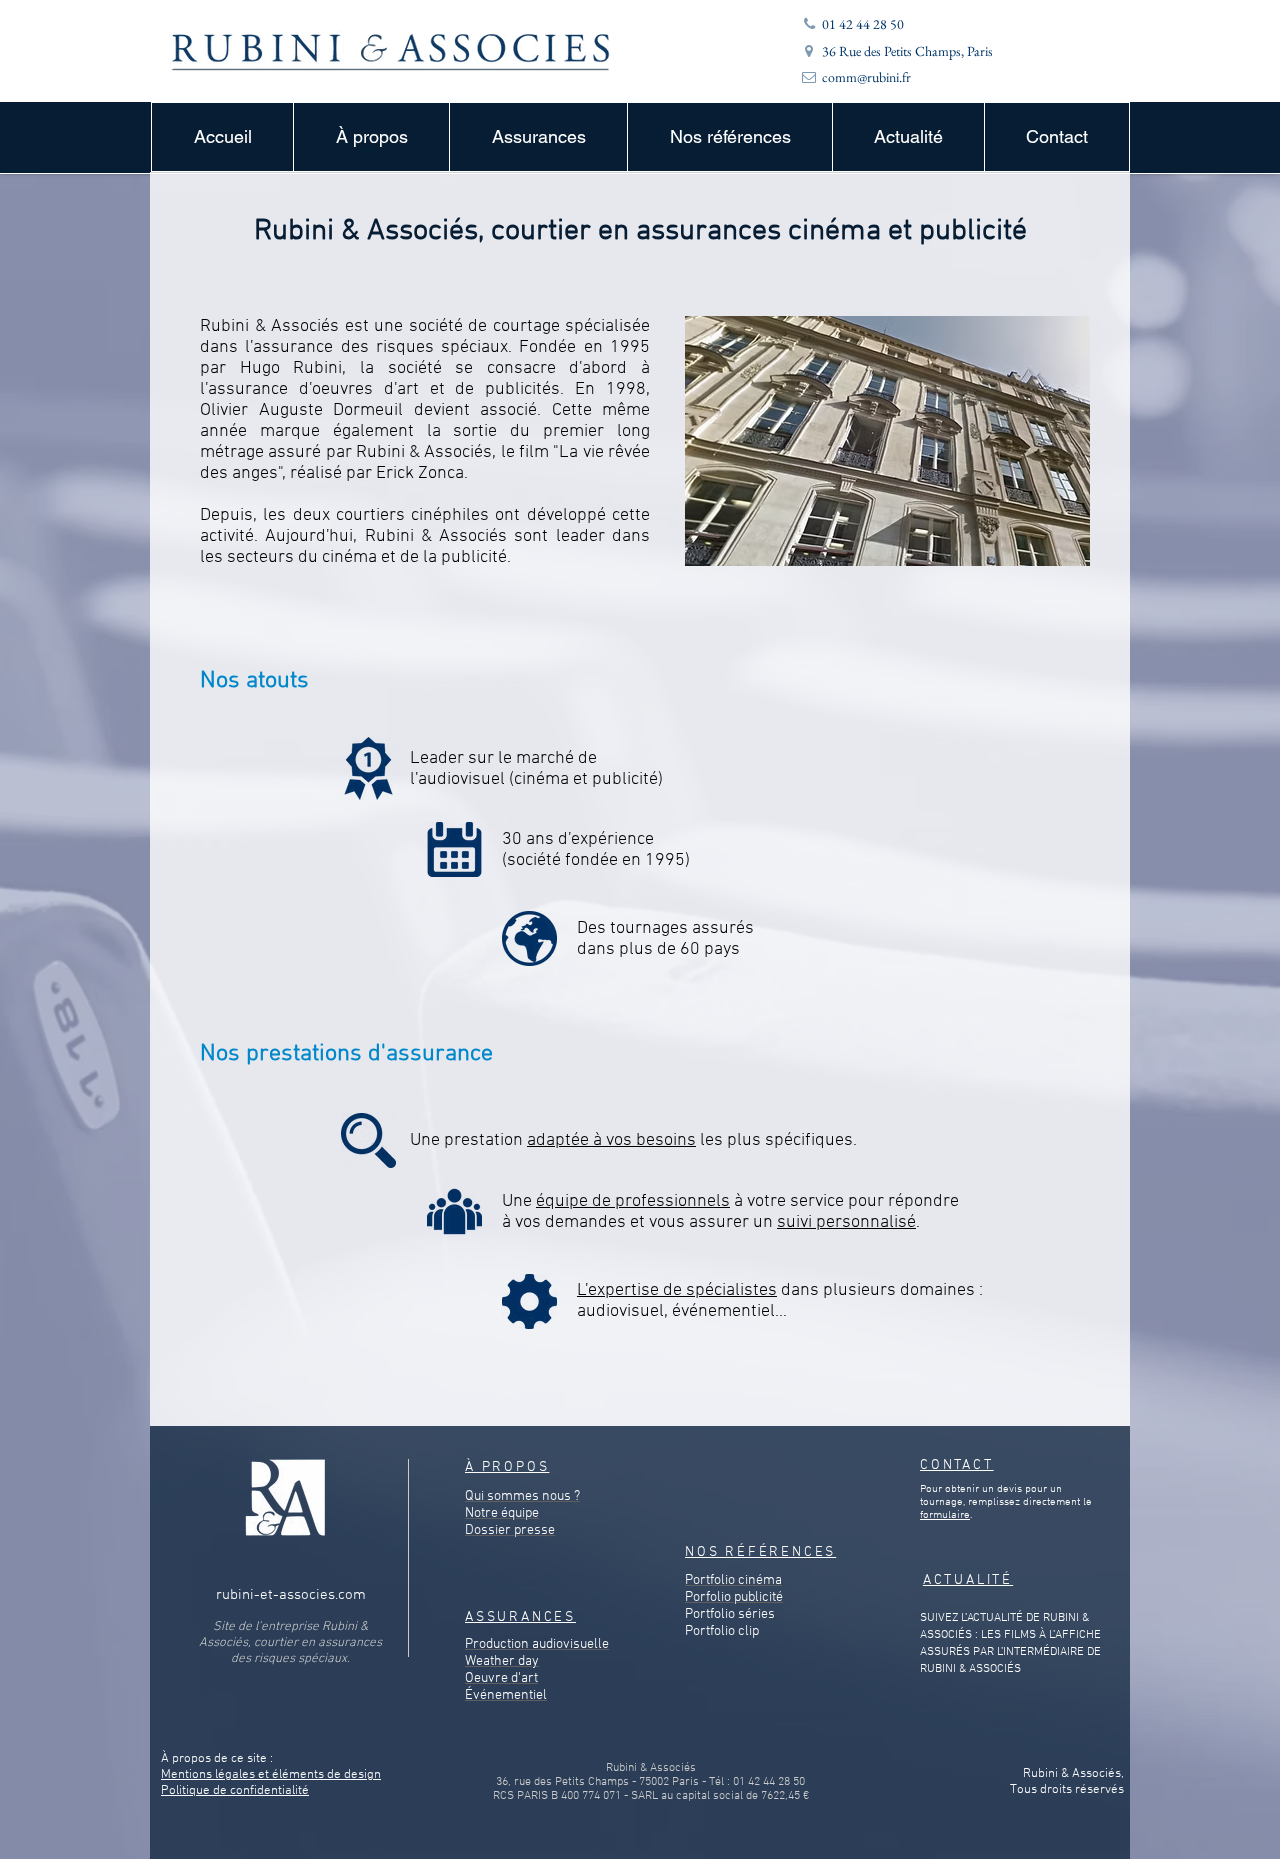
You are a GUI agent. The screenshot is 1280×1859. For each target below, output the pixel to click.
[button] (371, 137)
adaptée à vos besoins (611, 1140)
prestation (485, 1140)
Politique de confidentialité (235, 1791)
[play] (1048, 548)
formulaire (945, 1515)
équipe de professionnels (633, 1201)
